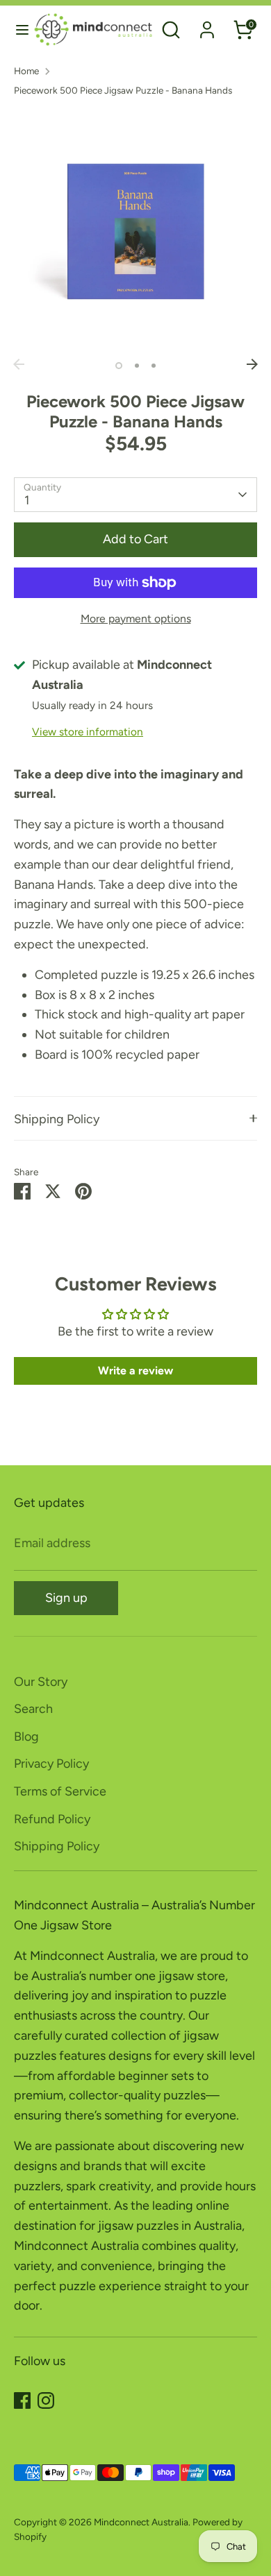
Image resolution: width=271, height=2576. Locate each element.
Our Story (41, 1682)
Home (26, 71)
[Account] (207, 26)
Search (33, 1709)
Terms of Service (60, 1791)
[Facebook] (22, 2400)
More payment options (136, 619)
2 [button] (137, 366)
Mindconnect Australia (141, 2522)
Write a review (135, 1371)
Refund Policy (52, 1819)
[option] (135, 230)
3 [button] (154, 366)
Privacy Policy (51, 1764)
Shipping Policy (57, 1119)
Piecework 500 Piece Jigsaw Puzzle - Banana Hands (123, 90)
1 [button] (119, 366)
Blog (26, 1737)
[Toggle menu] (17, 29)
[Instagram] (46, 2400)
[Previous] (19, 364)
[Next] (252, 364)
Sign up (66, 1598)
